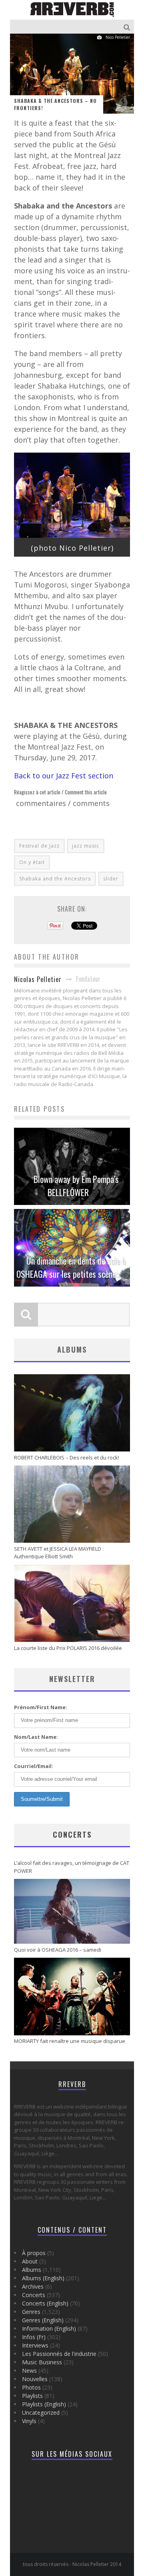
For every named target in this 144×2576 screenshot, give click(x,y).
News (29, 2371)
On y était (32, 862)
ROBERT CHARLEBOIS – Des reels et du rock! (67, 1457)
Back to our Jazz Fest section (64, 776)
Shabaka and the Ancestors (55, 879)
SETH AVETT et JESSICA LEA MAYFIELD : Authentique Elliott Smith (59, 1553)
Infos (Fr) (34, 2337)
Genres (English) (43, 2320)
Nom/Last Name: (36, 1737)
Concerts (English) (45, 2303)
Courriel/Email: (34, 1766)
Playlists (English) (44, 2404)
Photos (31, 2387)
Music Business (42, 2362)
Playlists (32, 2396)
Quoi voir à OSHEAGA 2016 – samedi (58, 1950)
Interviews (35, 2345)
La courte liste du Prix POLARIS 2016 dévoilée (68, 1648)
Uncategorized (41, 2413)
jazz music (86, 846)
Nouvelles (35, 2379)
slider (111, 879)
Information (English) (49, 2328)
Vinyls (29, 2421)
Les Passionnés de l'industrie (59, 2354)
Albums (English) (43, 2278)
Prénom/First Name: (41, 1707)
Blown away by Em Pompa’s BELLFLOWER (76, 1186)
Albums (32, 2270)
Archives (33, 2286)
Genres (31, 2312)
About (30, 2261)
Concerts (72, 1834)
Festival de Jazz (39, 846)
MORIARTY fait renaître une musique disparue (70, 2041)
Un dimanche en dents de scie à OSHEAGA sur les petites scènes (71, 1267)
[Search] (128, 27)
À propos (34, 2253)
